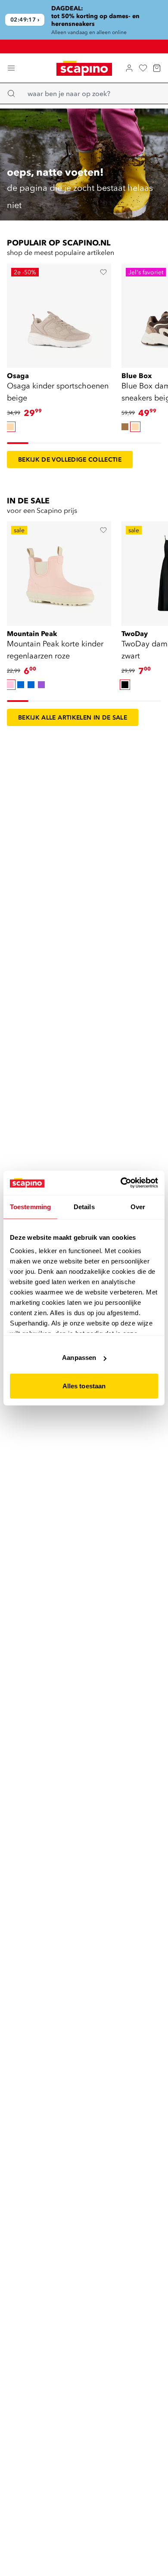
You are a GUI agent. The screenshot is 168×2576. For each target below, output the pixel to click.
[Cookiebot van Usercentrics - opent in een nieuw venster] (121, 1183)
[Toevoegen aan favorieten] (103, 272)
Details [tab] (84, 1206)
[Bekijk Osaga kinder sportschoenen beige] (59, 315)
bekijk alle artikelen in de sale (73, 717)
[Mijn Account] (129, 68)
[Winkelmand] (157, 68)
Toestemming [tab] (30, 1206)
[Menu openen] (11, 68)
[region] (84, 20)
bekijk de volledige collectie (70, 459)
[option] (10, 427)
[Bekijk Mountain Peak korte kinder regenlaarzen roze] (59, 573)
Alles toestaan (84, 1386)
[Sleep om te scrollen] (18, 443)
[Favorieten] (143, 68)
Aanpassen (79, 1358)
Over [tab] (138, 1206)
